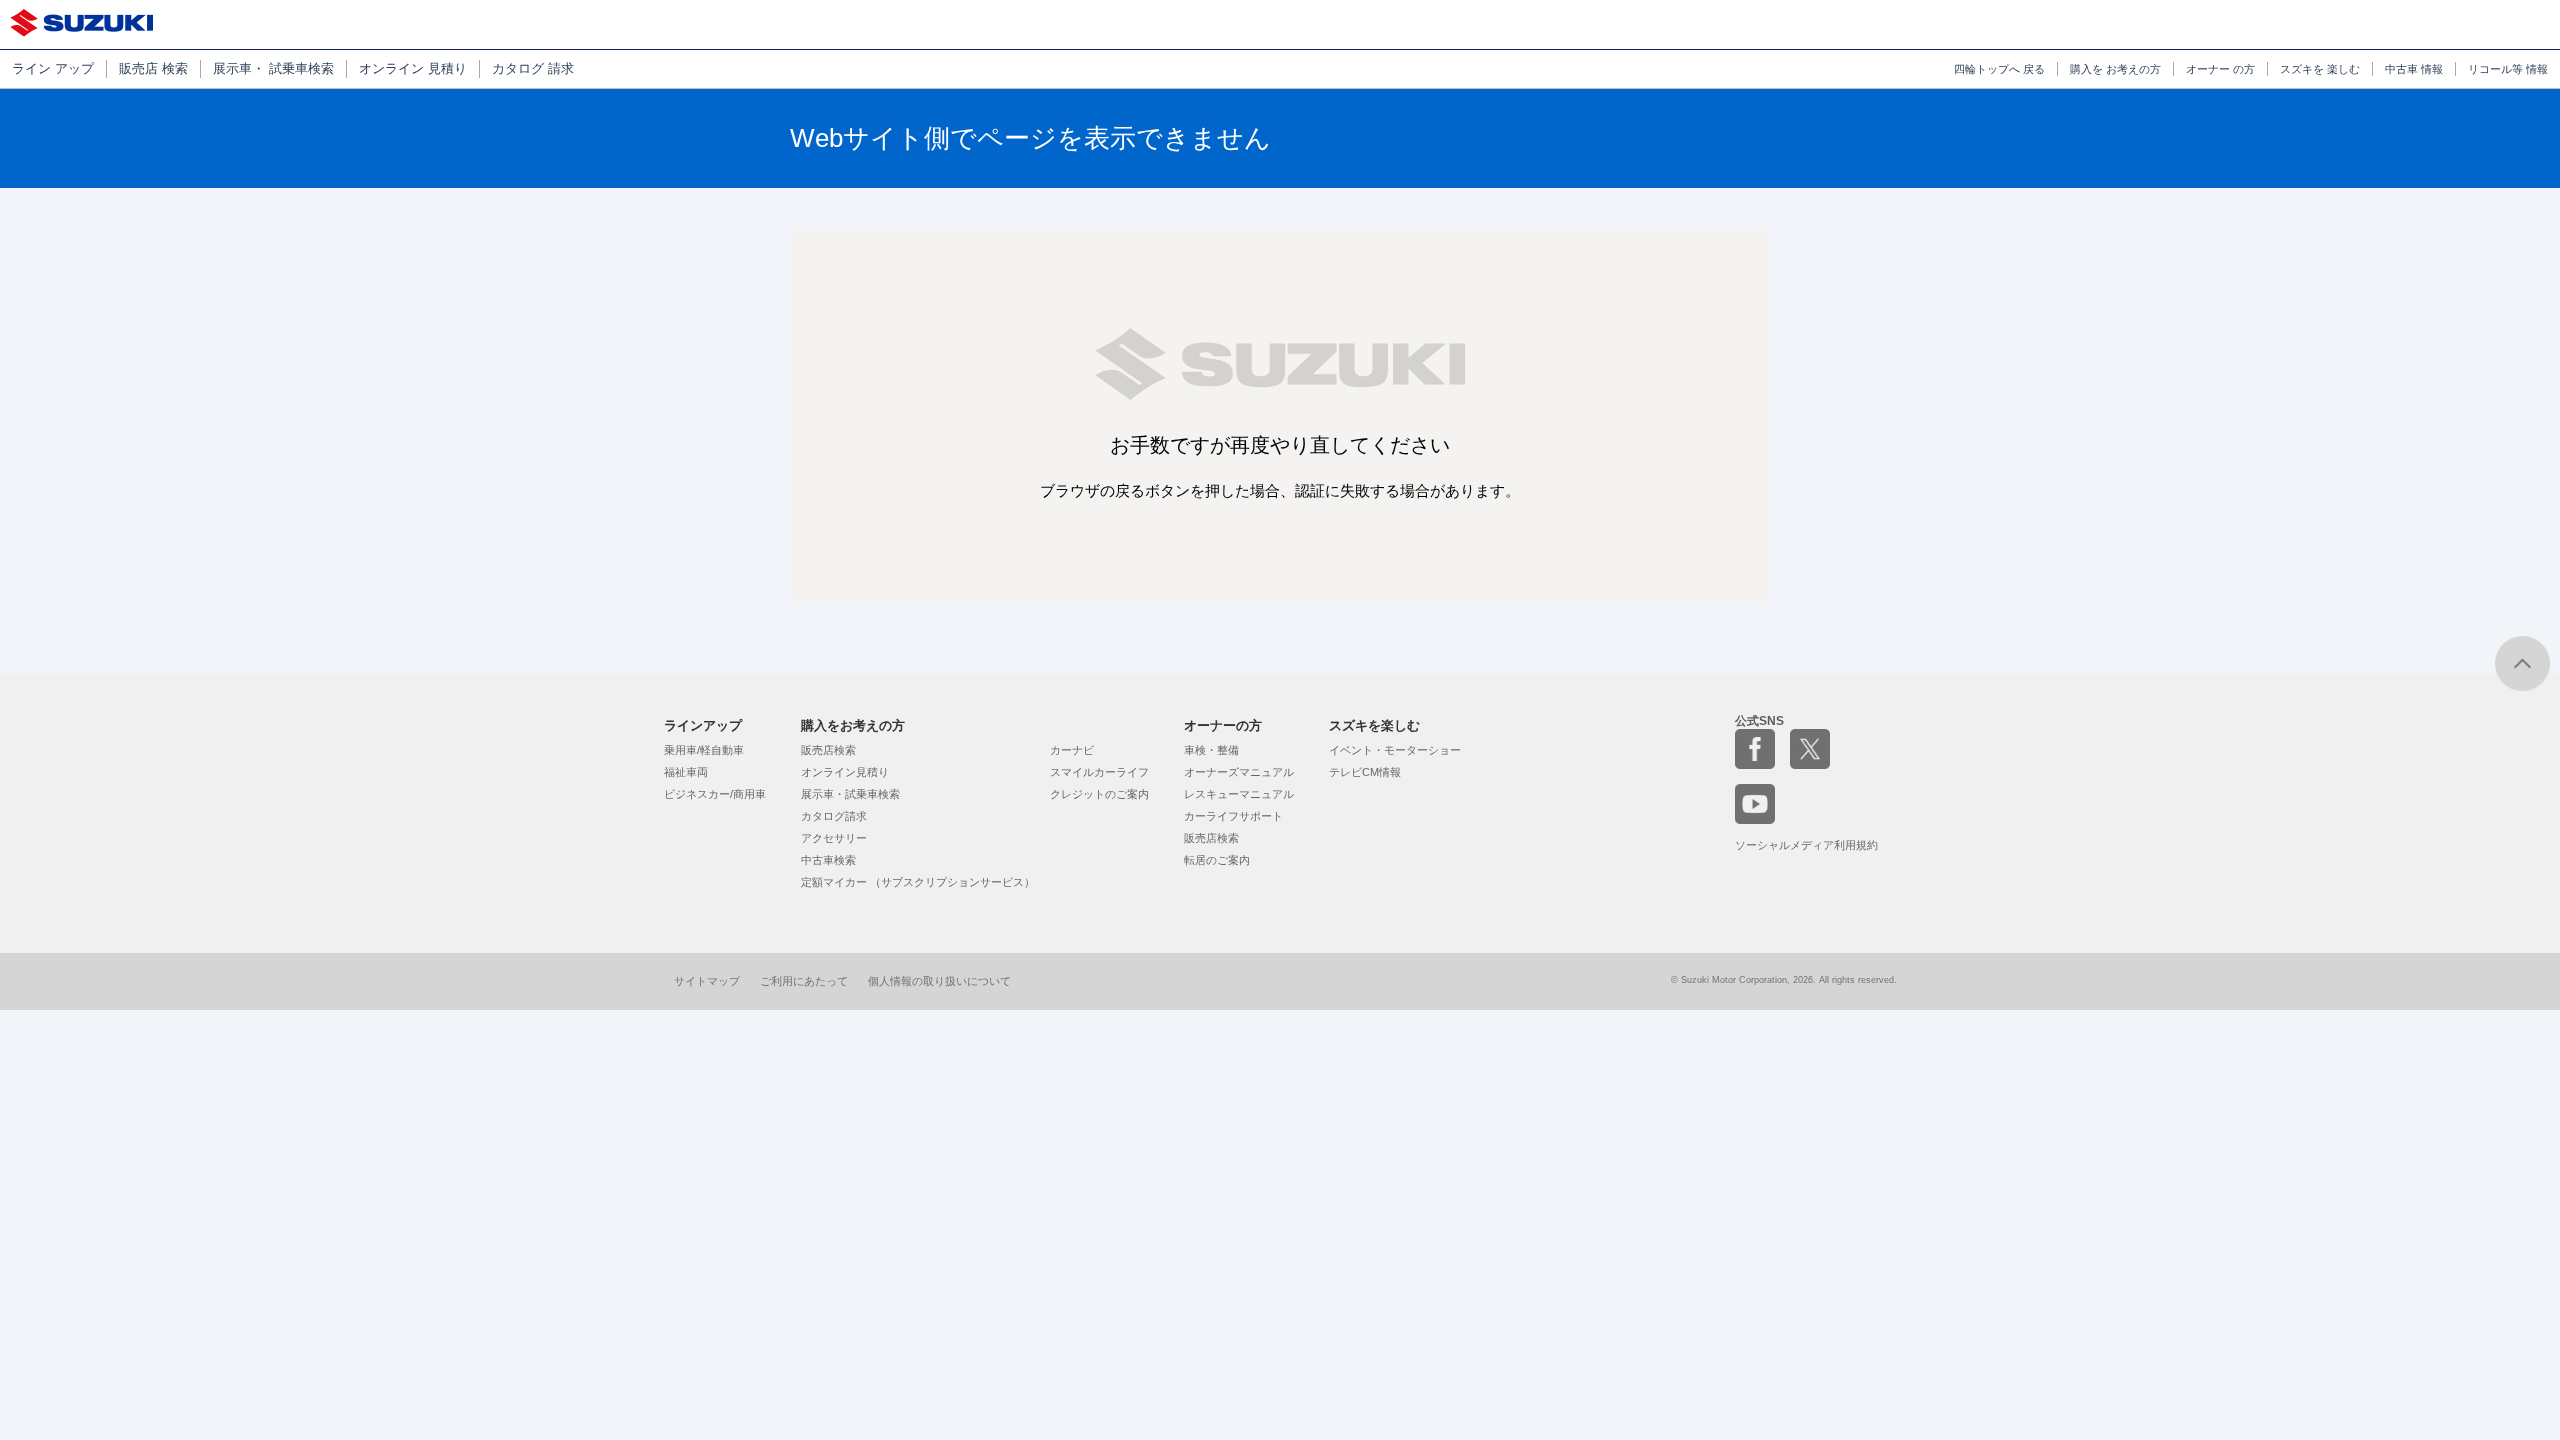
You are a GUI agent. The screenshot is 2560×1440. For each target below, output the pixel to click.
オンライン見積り (845, 772)
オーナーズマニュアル (1239, 772)
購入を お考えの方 (2115, 69)
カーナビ (1072, 750)
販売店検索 (828, 750)
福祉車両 (686, 772)
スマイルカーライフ (1099, 772)
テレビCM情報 (1365, 772)
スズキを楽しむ (1374, 725)
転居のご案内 (1217, 860)
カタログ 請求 (533, 68)
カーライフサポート (1233, 816)
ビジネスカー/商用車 (715, 794)
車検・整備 (1211, 750)
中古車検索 (828, 860)
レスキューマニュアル (1239, 794)
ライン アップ (53, 68)
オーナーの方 (1223, 725)
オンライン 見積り (413, 68)
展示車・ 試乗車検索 (273, 68)
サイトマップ (707, 981)
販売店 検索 (153, 68)
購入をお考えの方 (853, 725)
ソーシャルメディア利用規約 (1806, 845)
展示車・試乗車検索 (850, 794)
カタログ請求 (834, 816)
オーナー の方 (2220, 69)
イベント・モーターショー (1395, 750)
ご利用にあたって (804, 981)
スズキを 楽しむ (2320, 69)
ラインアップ (703, 725)
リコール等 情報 (2508, 69)
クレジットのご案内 (1099, 794)
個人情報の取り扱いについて (939, 981)
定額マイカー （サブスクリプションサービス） (918, 882)
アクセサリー (834, 838)
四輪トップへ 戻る (1999, 69)
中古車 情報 (2414, 69)
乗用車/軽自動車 (704, 750)
